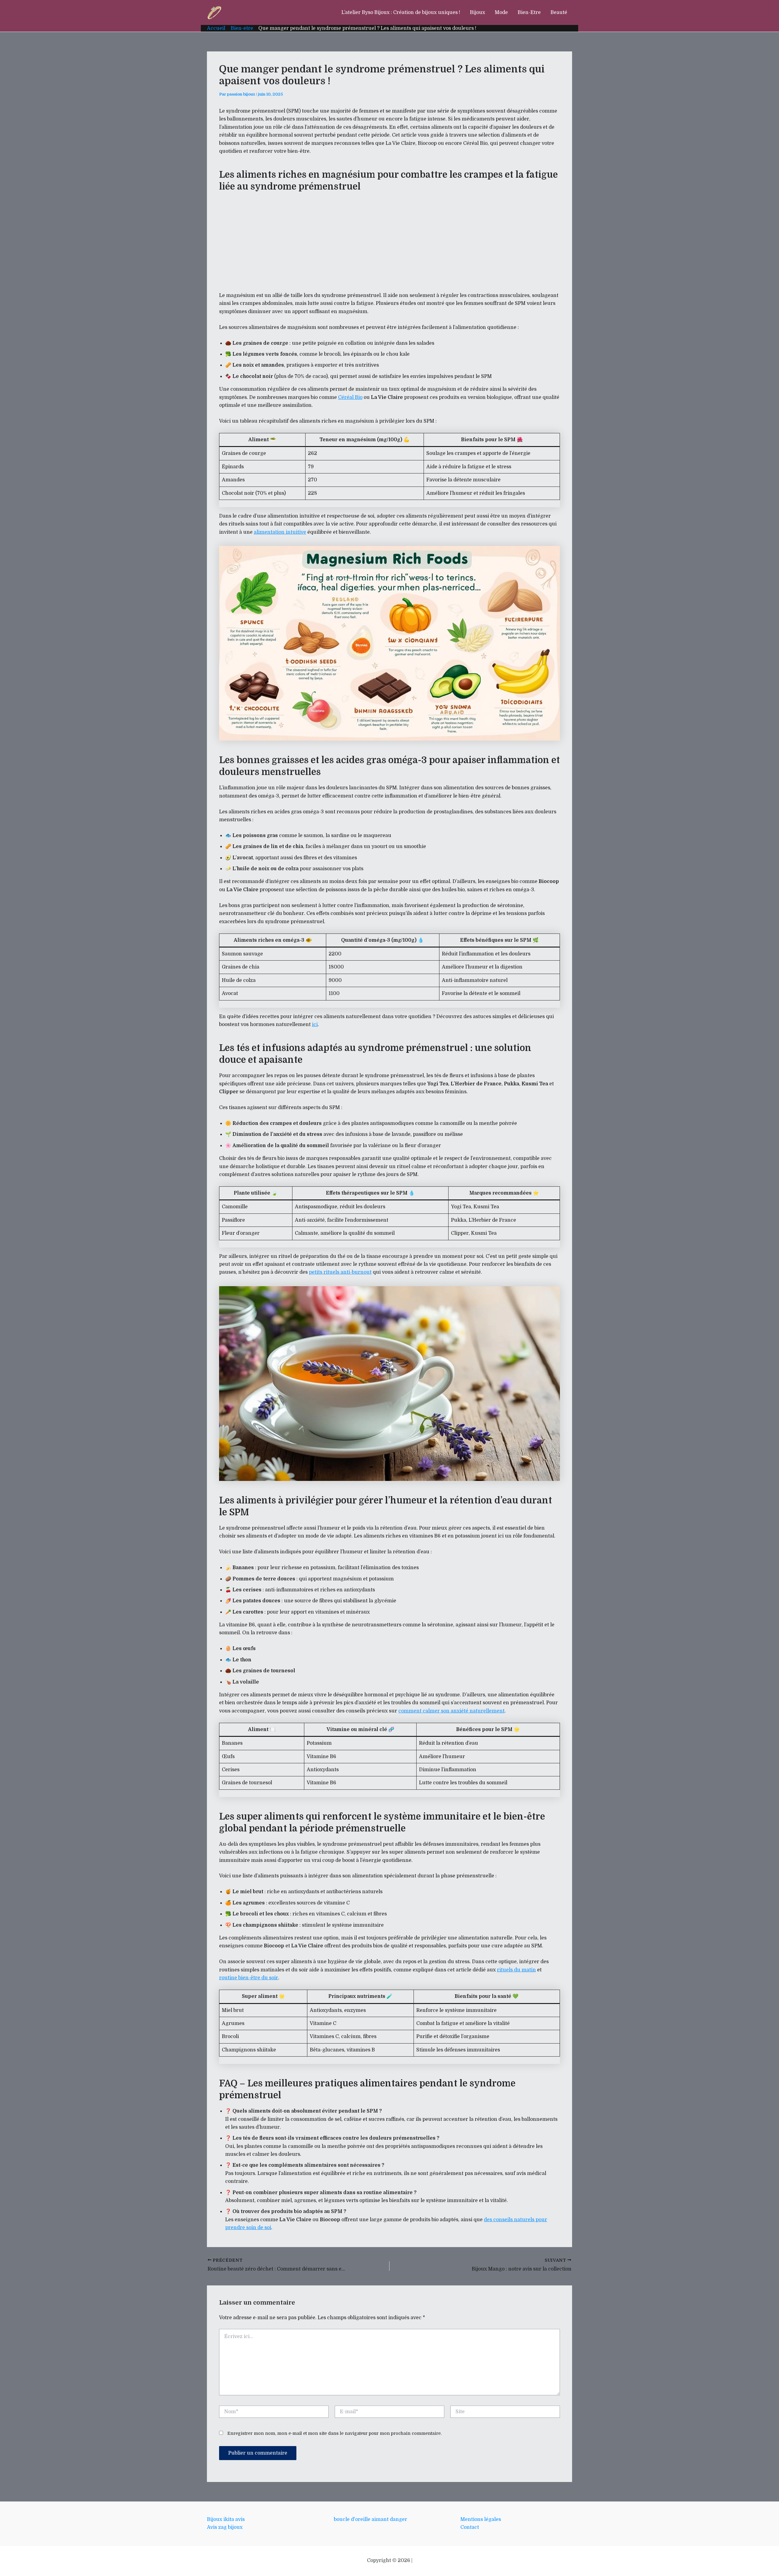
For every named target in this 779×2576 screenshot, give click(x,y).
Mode (501, 12)
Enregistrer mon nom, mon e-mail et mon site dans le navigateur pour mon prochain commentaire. (334, 2433)
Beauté (559, 12)
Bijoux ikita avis (226, 2519)
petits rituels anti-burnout (340, 1272)
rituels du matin (516, 1970)
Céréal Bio (350, 397)
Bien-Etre (529, 12)
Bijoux (477, 12)
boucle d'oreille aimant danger (370, 2519)
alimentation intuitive (280, 532)
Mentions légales (481, 2519)
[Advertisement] (389, 241)
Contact (470, 2527)
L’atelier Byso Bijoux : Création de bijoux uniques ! (401, 12)
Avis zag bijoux (225, 2527)
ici (315, 1024)
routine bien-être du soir (249, 1978)
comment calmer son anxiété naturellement (451, 1711)
